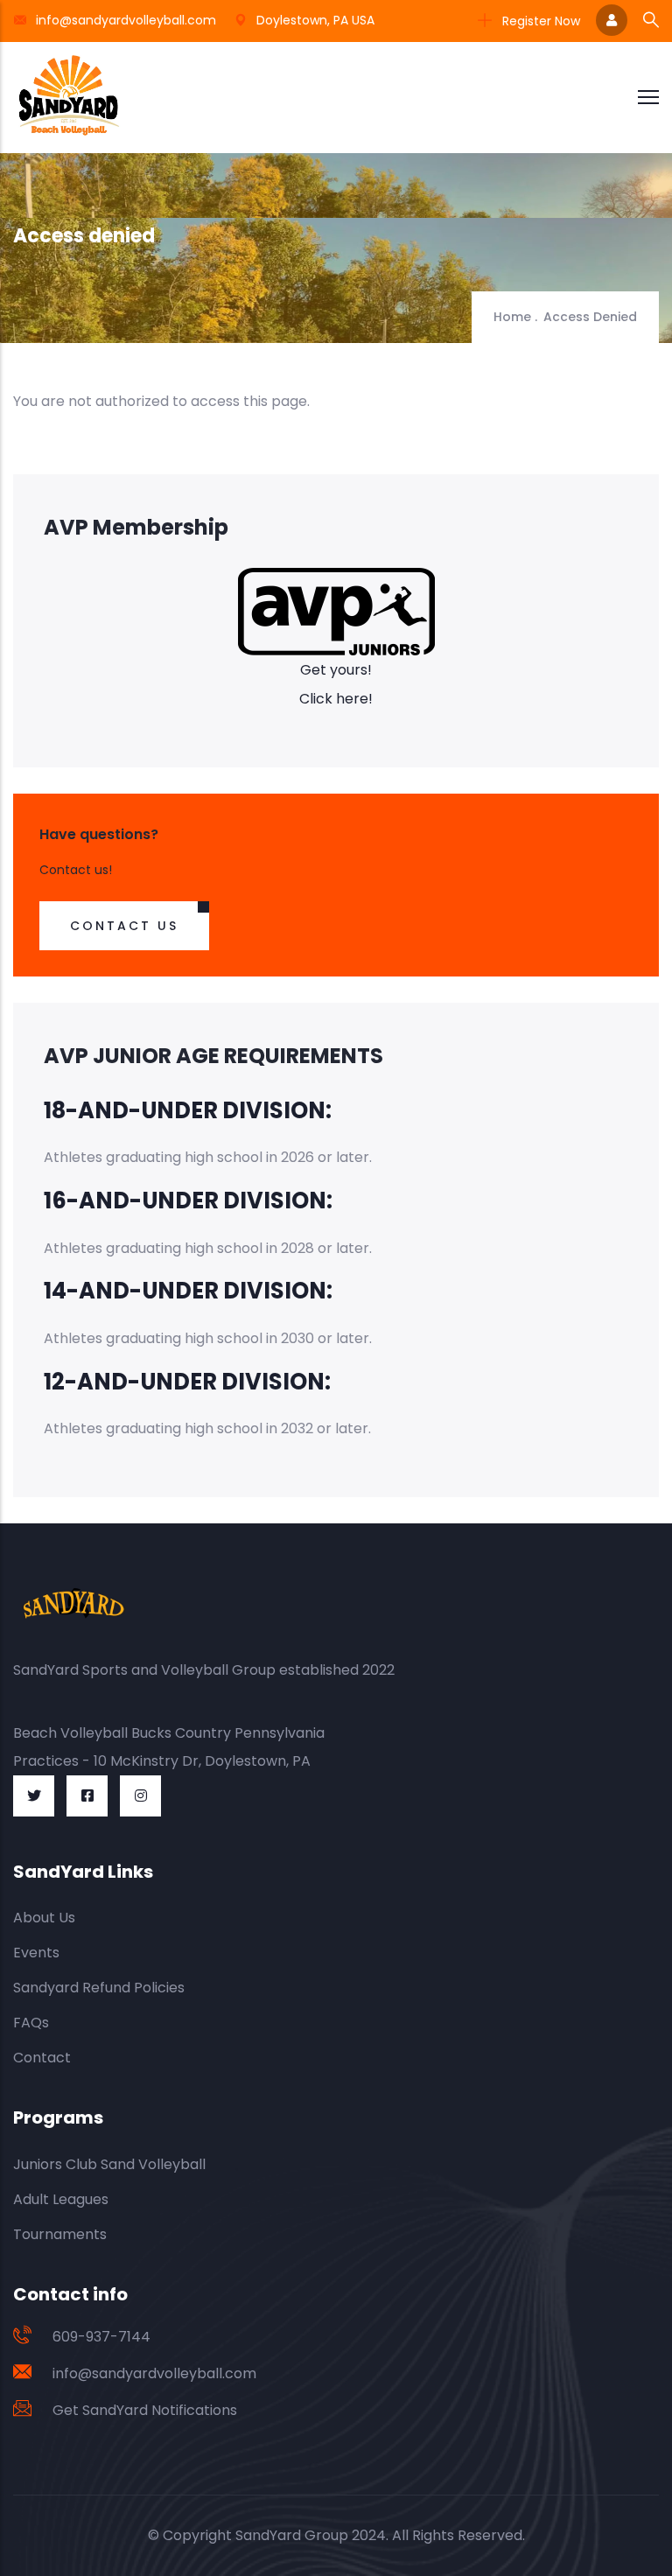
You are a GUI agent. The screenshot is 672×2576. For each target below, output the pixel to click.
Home (512, 317)
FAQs (31, 2023)
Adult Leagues (61, 2199)
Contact (42, 2058)
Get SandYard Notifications (145, 2410)
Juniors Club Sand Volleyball (109, 2164)
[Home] (69, 98)
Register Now (539, 21)
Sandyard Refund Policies (99, 1988)
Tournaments (60, 2234)
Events (36, 1953)
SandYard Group (292, 2535)
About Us (44, 1918)
